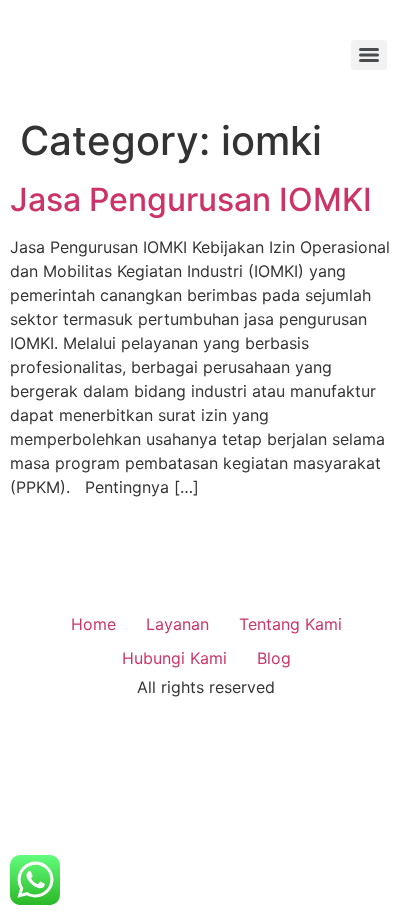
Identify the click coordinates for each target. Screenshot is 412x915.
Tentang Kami (290, 624)
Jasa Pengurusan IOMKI (191, 199)
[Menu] (369, 55)
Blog (274, 658)
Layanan (177, 624)
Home (93, 624)
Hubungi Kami (174, 658)
